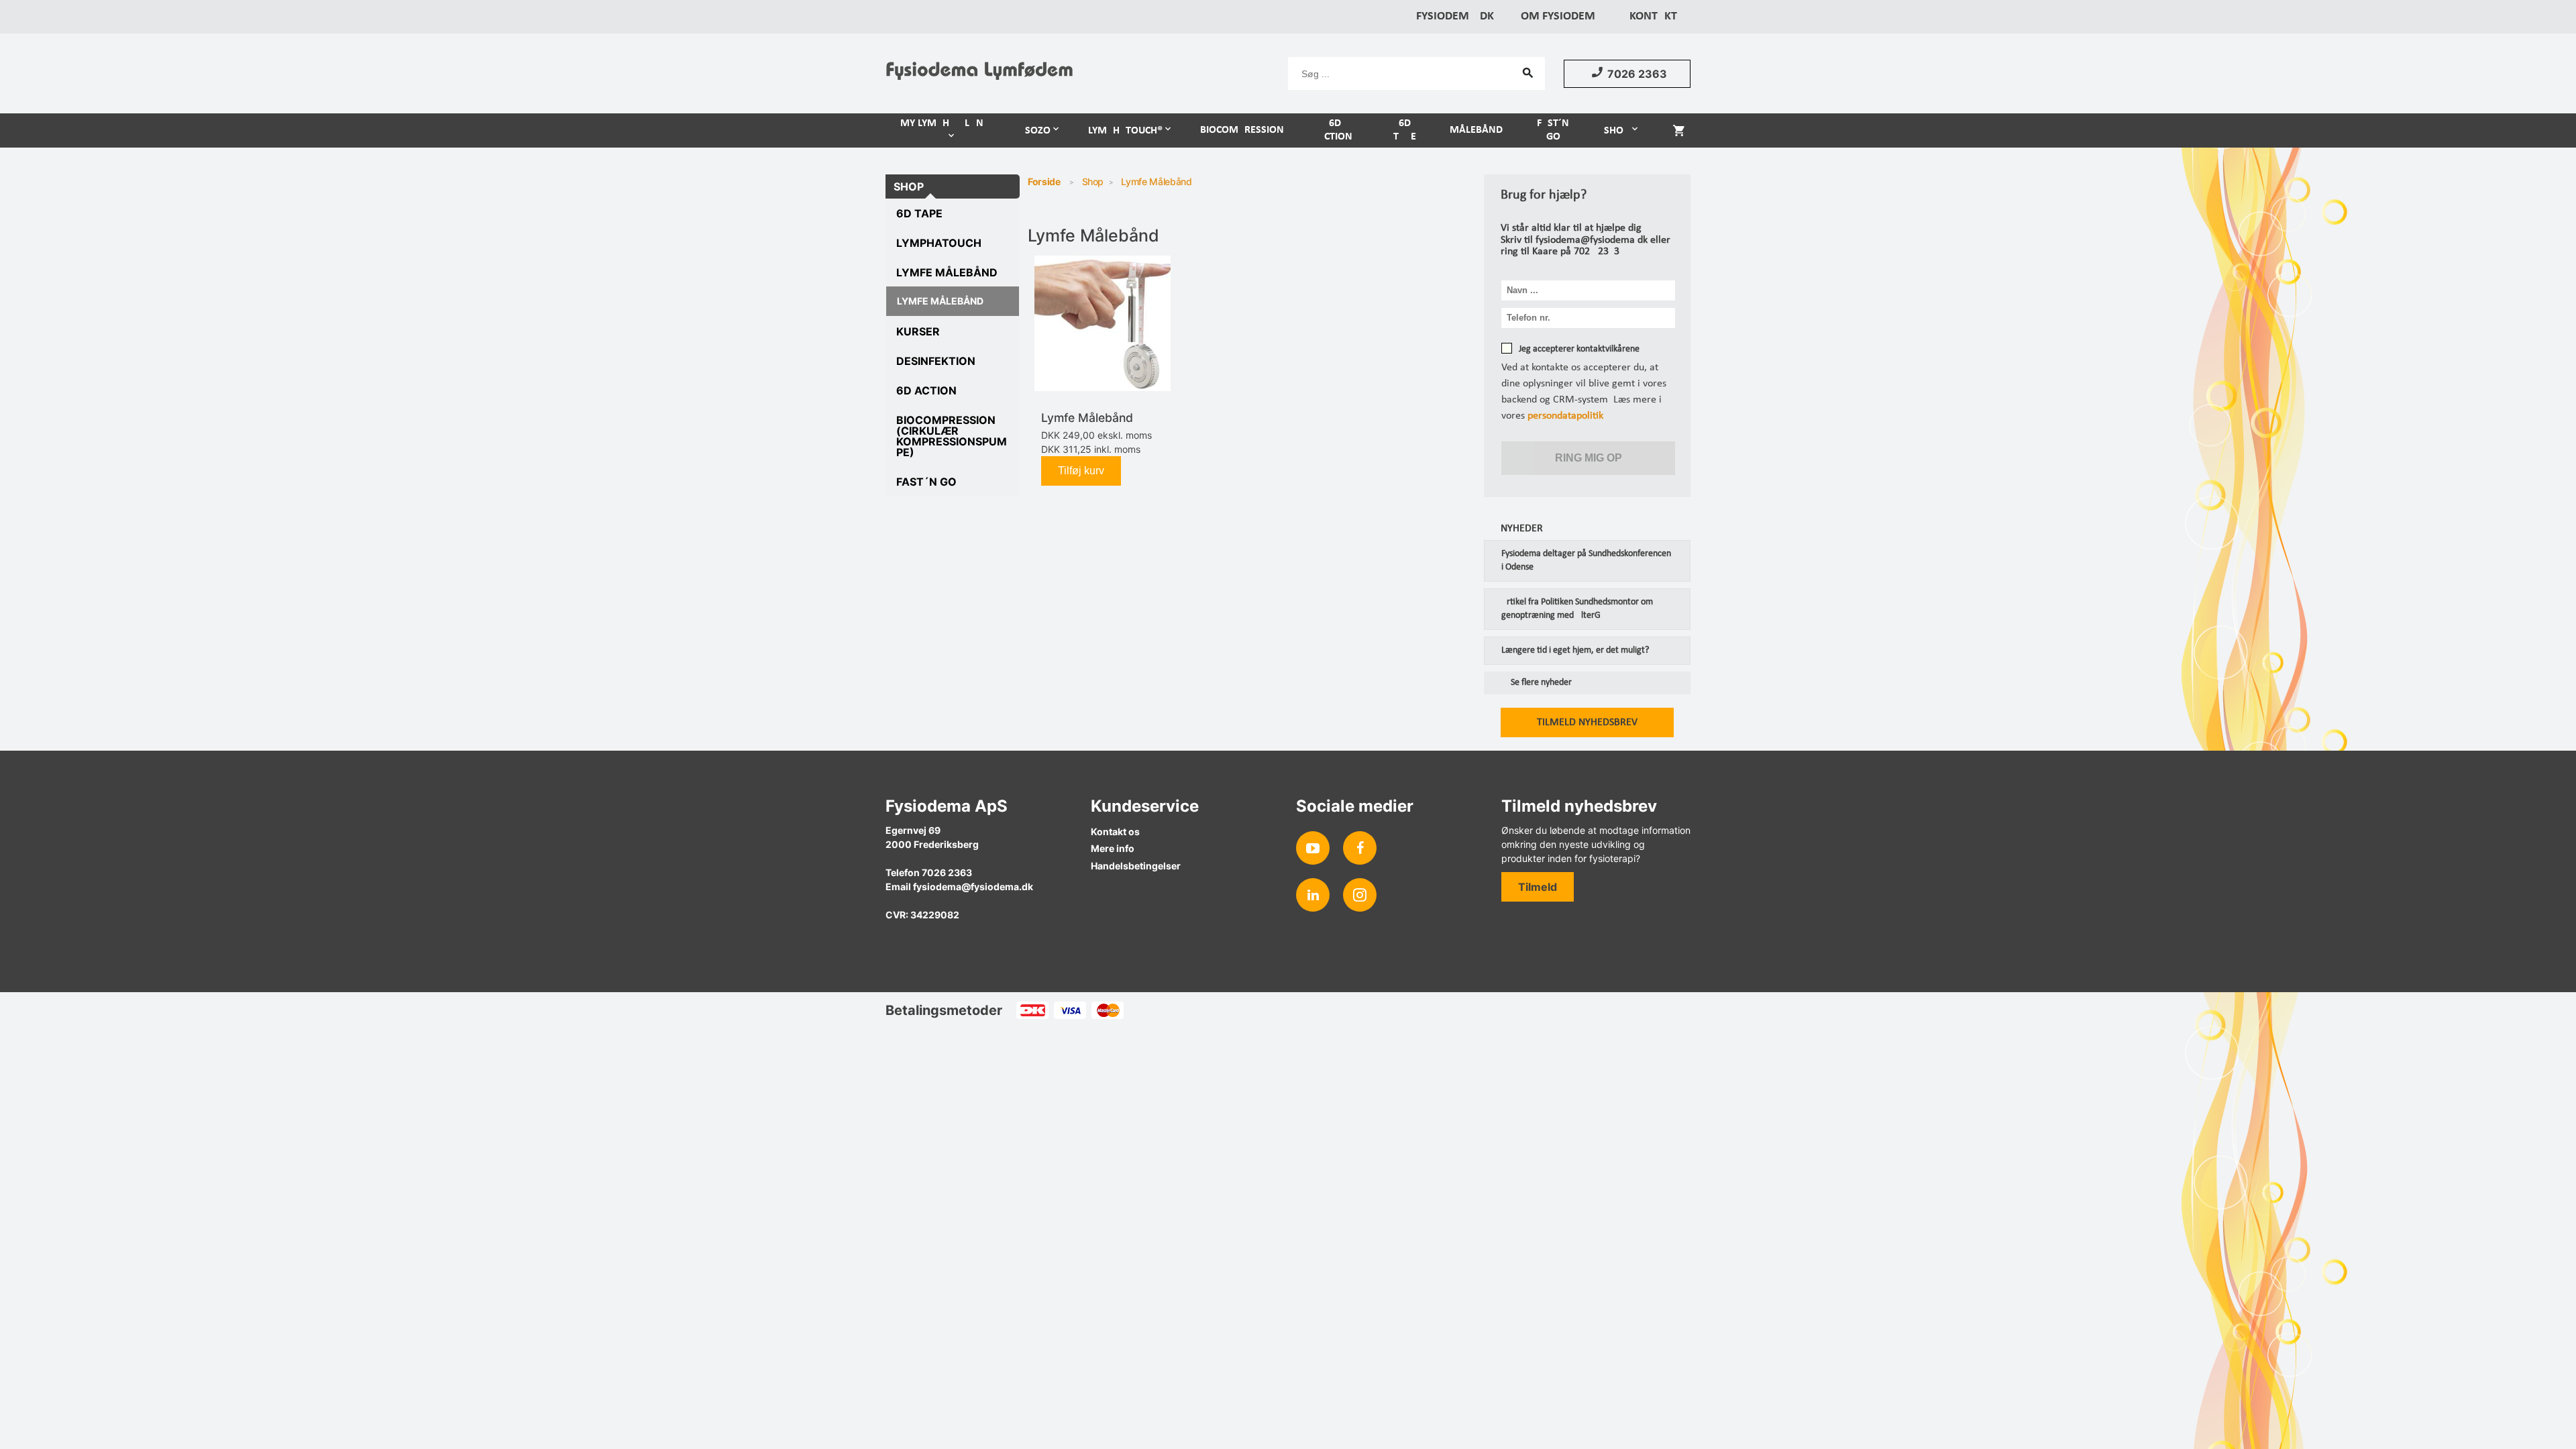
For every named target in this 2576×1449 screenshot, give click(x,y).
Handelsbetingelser (1136, 866)
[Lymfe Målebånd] (1103, 324)
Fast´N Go (926, 482)
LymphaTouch (939, 243)
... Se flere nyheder (1536, 683)
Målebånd (1476, 130)
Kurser (918, 331)
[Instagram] (1360, 895)
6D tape (919, 213)
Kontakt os (1115, 831)
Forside (1044, 181)
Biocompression (1242, 130)
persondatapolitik (1565, 416)
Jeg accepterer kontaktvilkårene (1579, 349)
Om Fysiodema (1562, 16)
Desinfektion (936, 361)
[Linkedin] (1313, 895)
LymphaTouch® (1125, 131)
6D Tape (1405, 130)
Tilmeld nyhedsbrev (1587, 722)
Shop (1617, 131)
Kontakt (1653, 16)
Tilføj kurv (1081, 471)
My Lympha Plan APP (942, 130)
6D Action (1335, 130)
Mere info (1113, 848)
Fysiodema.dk (1455, 16)
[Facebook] (1360, 848)
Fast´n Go (1553, 130)
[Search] (1528, 72)
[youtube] (1313, 848)
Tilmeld (1538, 887)
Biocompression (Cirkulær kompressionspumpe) (952, 436)
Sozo (1038, 131)
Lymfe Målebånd (947, 272)
